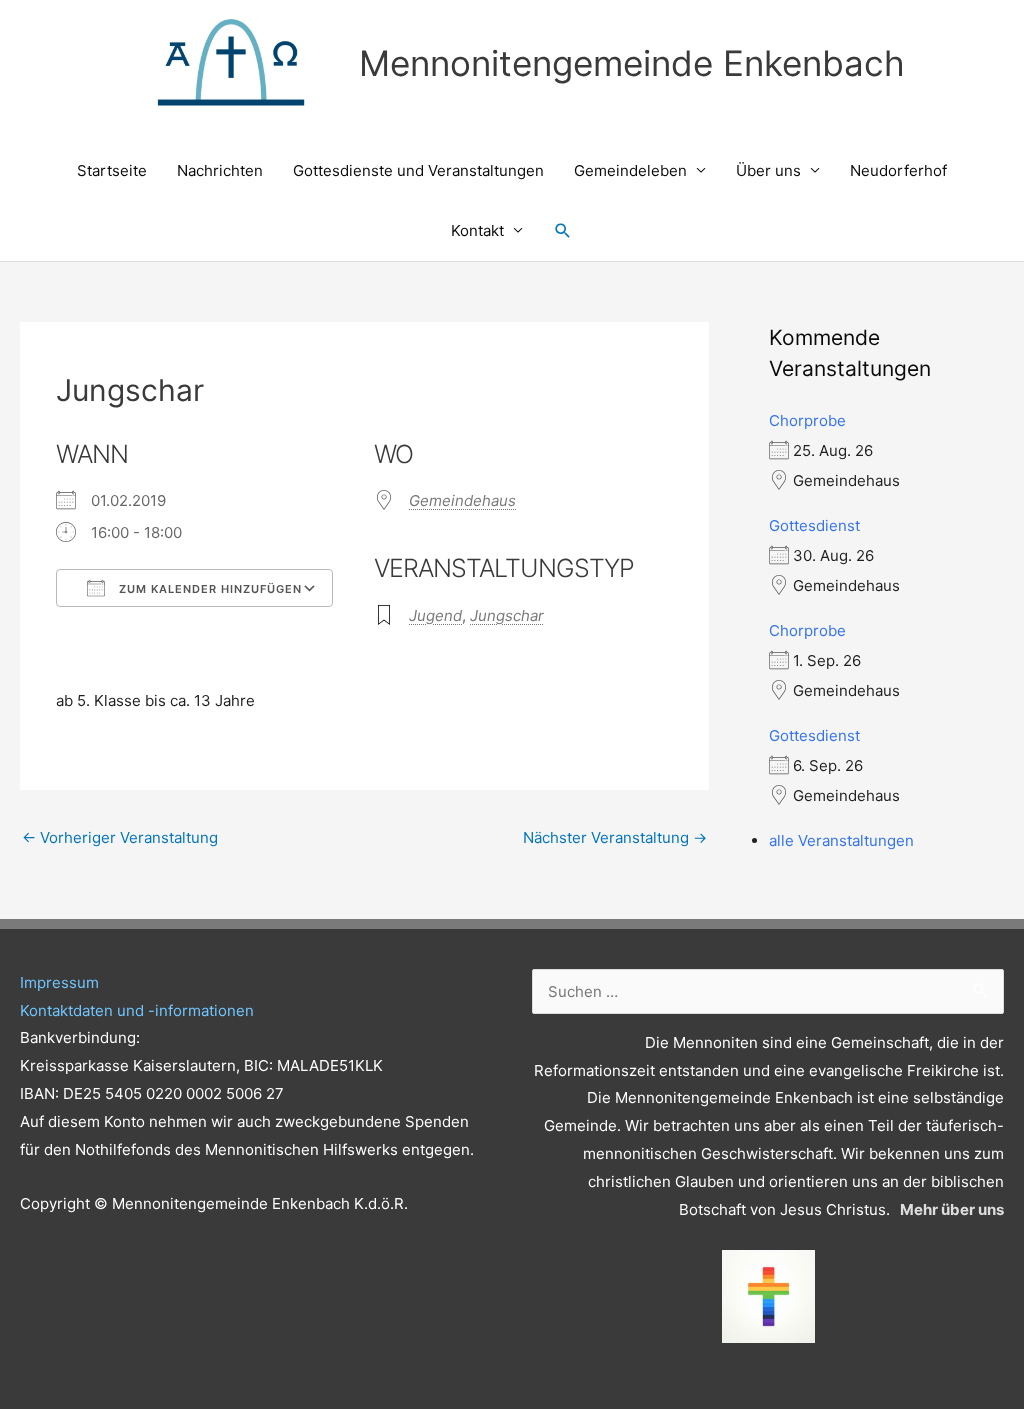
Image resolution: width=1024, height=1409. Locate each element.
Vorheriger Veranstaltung (120, 837)
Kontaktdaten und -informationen (137, 1010)
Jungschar (507, 615)
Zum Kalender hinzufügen (208, 589)
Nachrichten (220, 170)
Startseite (112, 170)
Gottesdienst (814, 525)
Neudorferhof (898, 170)
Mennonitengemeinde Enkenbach (632, 63)
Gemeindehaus (462, 500)
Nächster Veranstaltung (615, 837)
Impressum (59, 982)
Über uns (768, 170)
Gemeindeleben (630, 170)
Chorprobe (807, 420)
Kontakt (477, 230)
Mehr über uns (952, 1209)
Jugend (435, 615)
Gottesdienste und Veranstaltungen (418, 170)
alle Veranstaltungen (841, 840)
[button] (563, 231)
